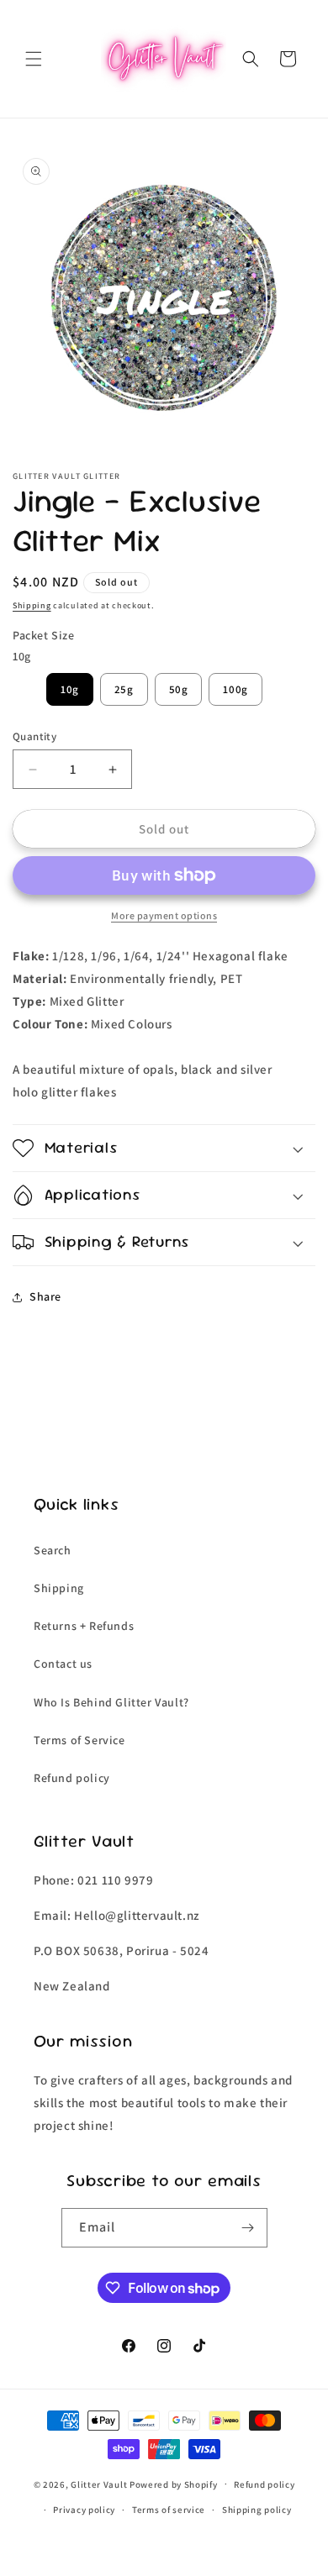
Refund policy (72, 1778)
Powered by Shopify (174, 2484)
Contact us (63, 1664)
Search (53, 1550)
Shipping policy (257, 2510)
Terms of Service (79, 1740)
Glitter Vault (99, 2484)
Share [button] (45, 1296)
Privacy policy (84, 2510)
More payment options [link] (164, 915)
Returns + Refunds (84, 1626)
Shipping (32, 605)
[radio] (70, 689)
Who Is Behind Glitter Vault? (111, 1702)
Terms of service (169, 2510)
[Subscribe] (248, 2228)
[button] (34, 59)
